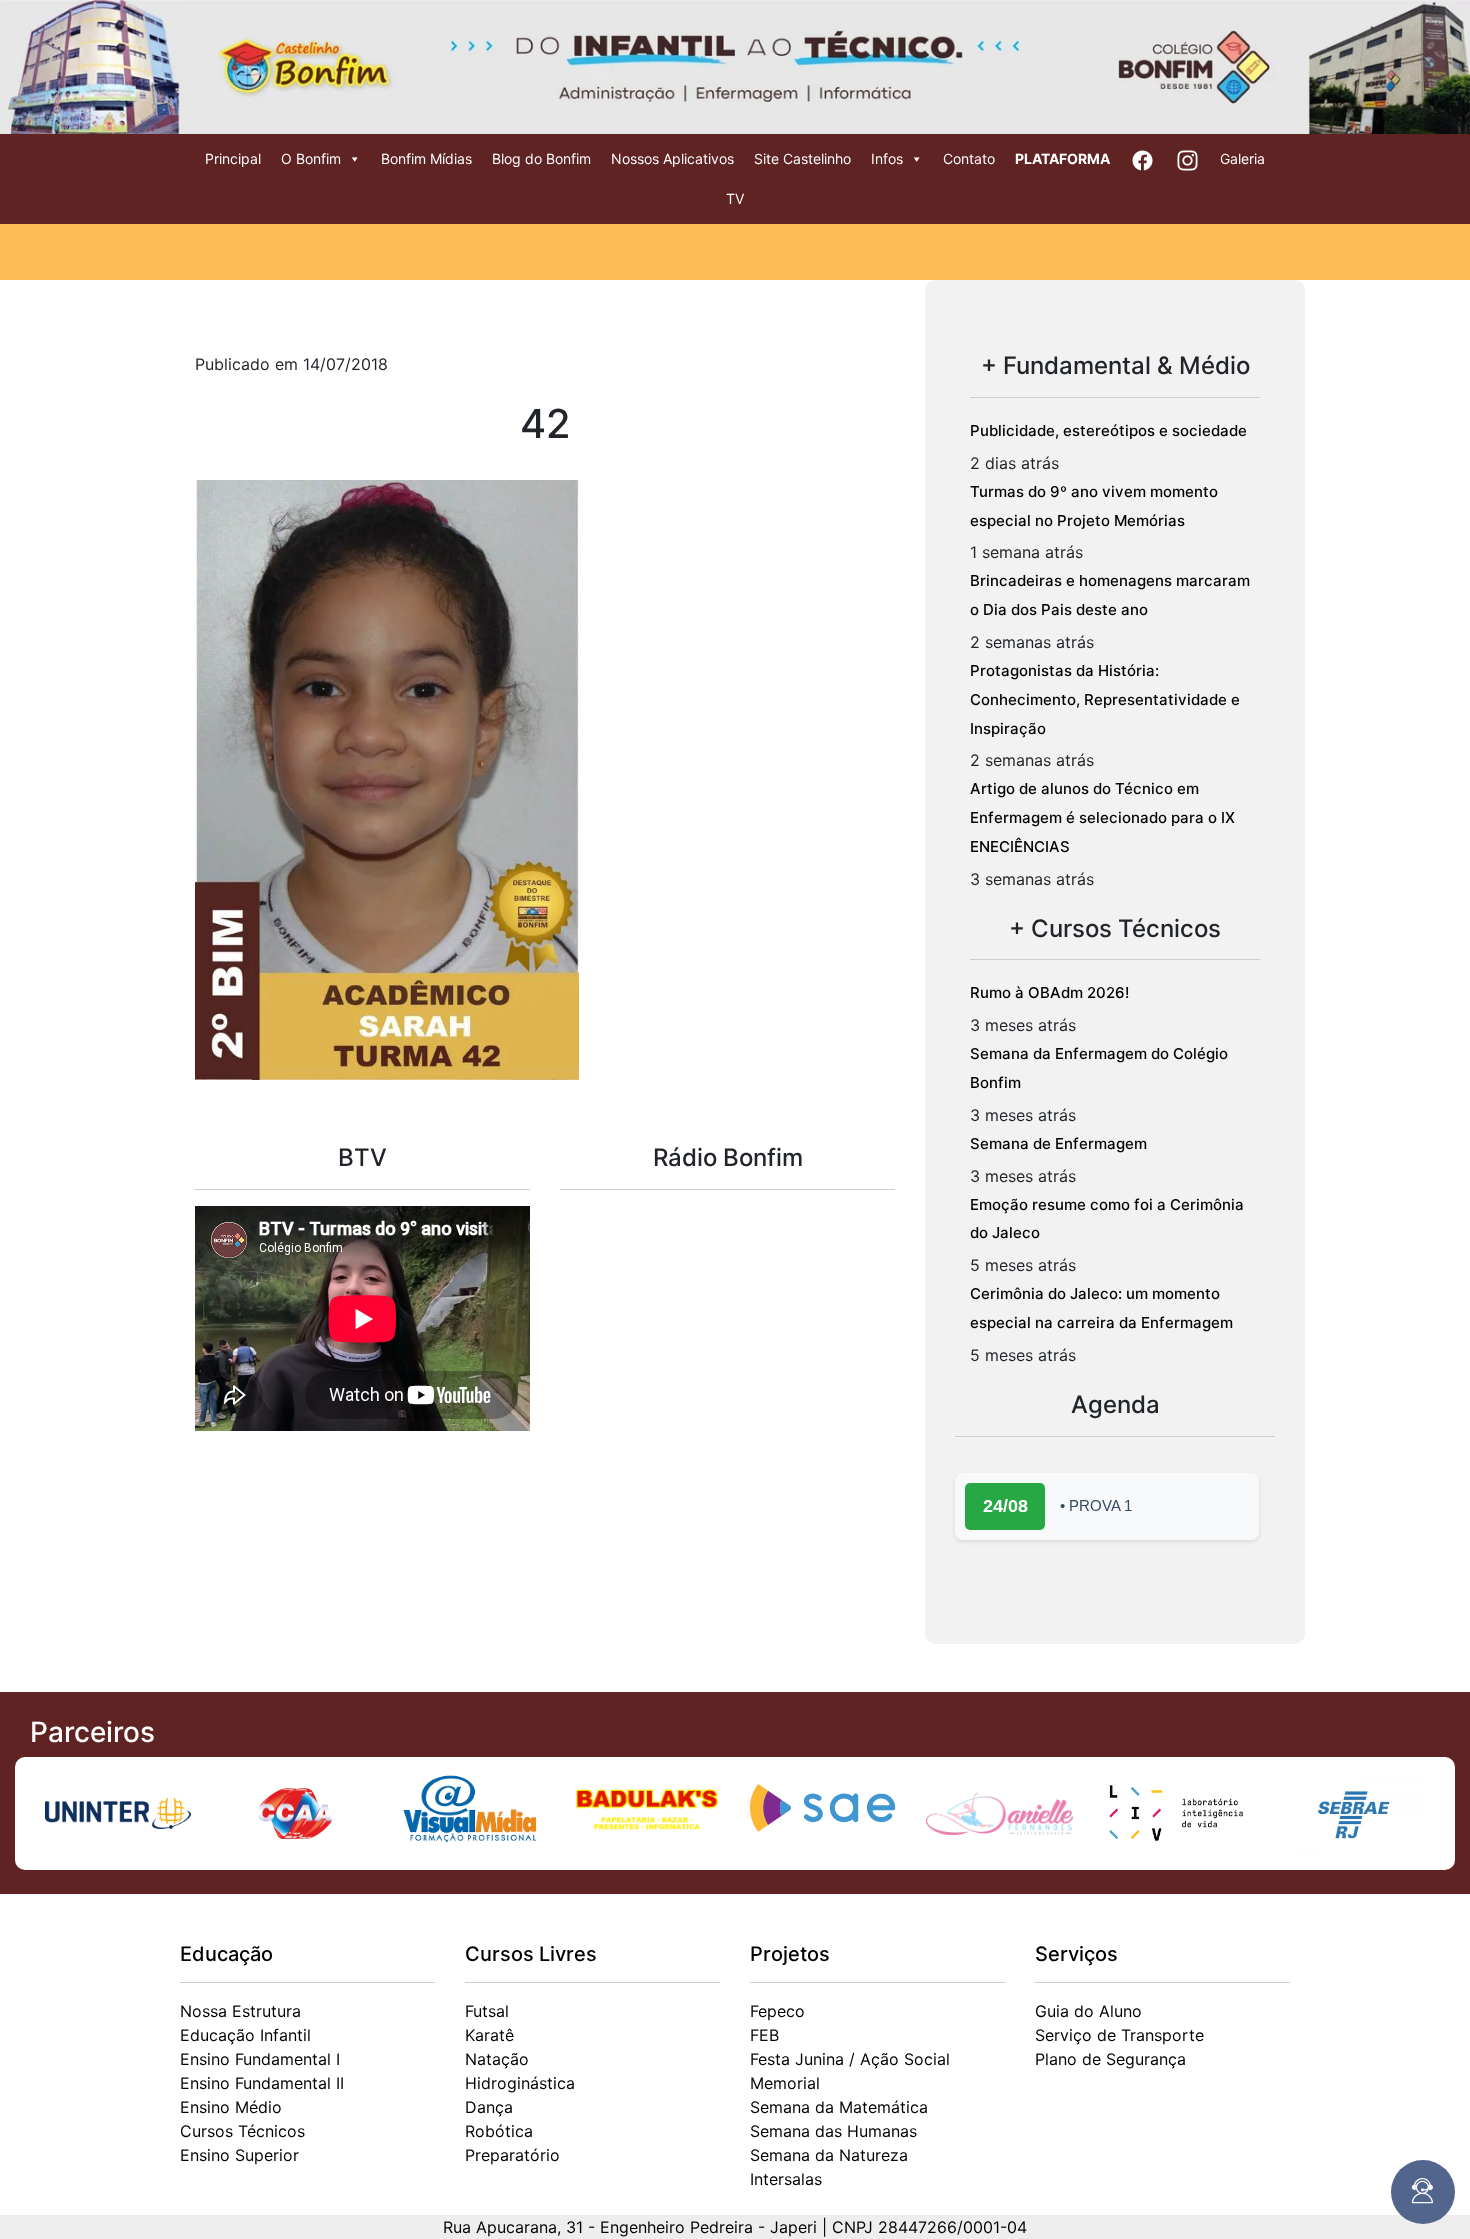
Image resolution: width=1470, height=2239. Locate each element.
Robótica (499, 2131)
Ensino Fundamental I (260, 2059)
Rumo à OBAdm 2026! (1049, 992)
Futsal (487, 2011)
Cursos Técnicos (242, 2131)
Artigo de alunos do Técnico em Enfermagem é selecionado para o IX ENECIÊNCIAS (1102, 817)
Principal (233, 158)
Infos (887, 158)
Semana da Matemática (839, 2107)
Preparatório (512, 2155)
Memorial (785, 2083)
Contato (969, 158)
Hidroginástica (520, 2083)
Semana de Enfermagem (1058, 1143)
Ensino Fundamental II (262, 2083)
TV (735, 198)
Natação (497, 2059)
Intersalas (786, 2179)
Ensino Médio (231, 2107)
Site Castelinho (802, 158)
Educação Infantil (245, 2035)
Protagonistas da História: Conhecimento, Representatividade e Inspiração (1105, 699)
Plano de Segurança (1110, 2059)
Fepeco (777, 2011)
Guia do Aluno (1088, 2011)
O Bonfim (311, 158)
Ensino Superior (239, 2155)
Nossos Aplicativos (672, 158)
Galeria (1242, 158)
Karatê (489, 2035)
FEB (764, 2035)
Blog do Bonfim (541, 158)
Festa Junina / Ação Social (850, 2059)
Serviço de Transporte (1119, 2035)
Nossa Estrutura (240, 2011)
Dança (489, 2107)
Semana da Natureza (829, 2155)
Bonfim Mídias (426, 158)
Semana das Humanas (833, 2131)
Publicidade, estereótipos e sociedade (1108, 430)
